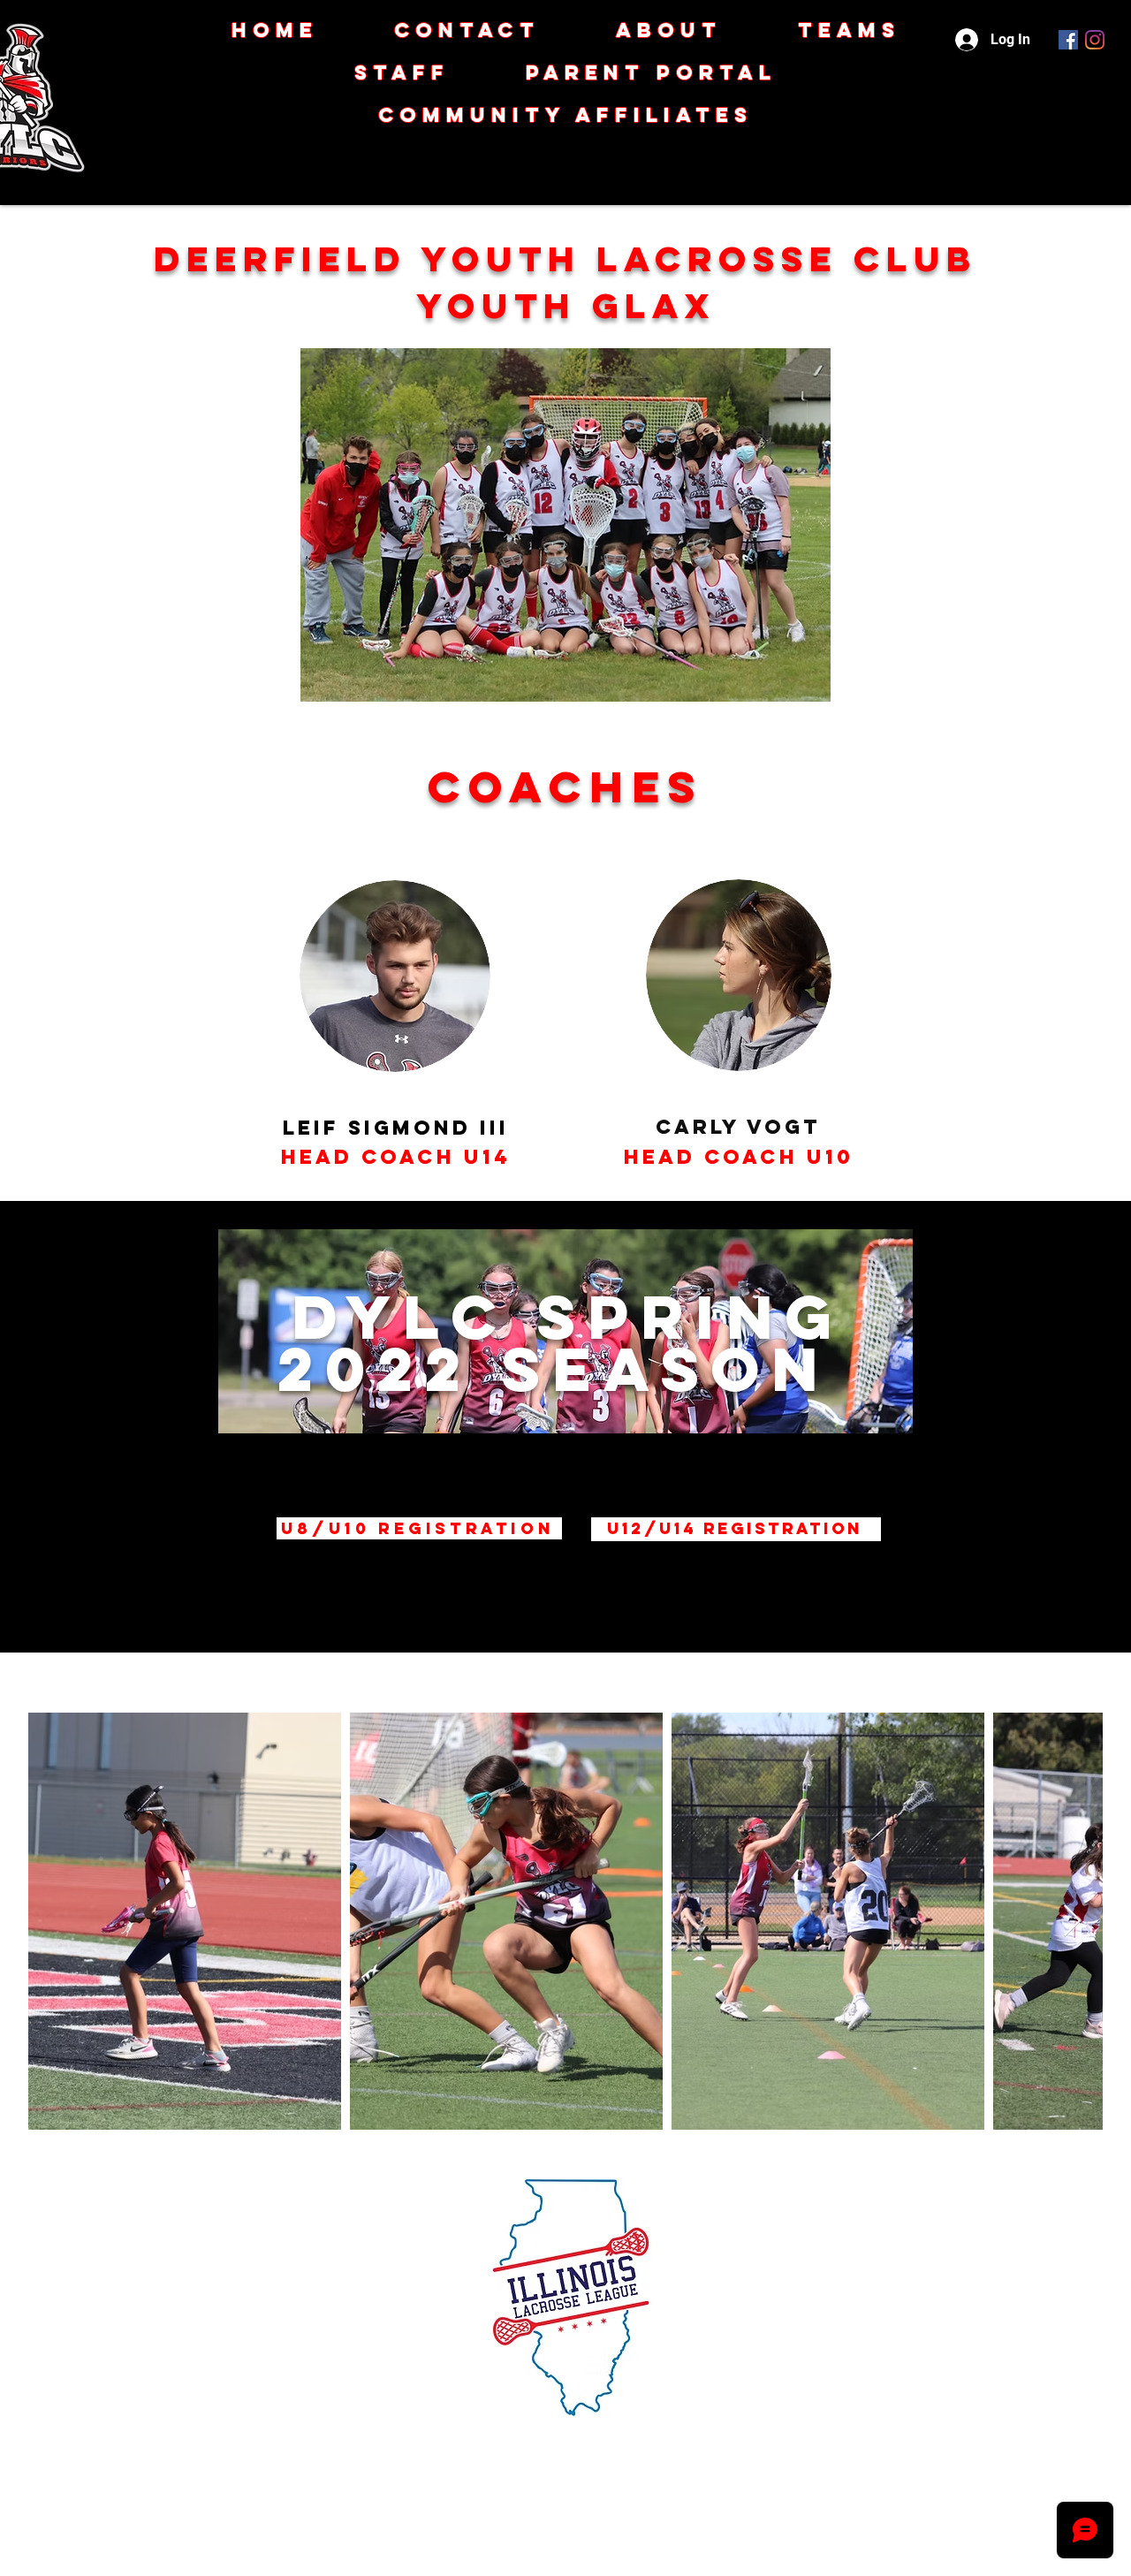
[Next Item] (1072, 1922)
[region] (570, 1427)
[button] (565, 115)
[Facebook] (1068, 40)
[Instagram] (1095, 40)
